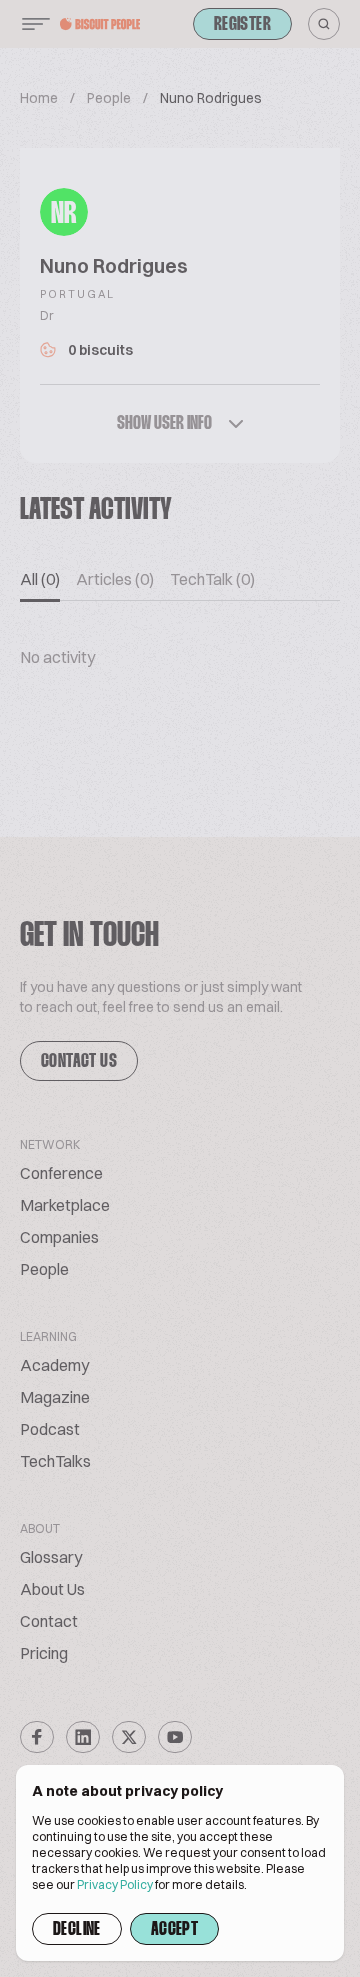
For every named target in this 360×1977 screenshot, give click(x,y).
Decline (77, 1930)
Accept (174, 1930)
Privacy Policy (115, 1884)
